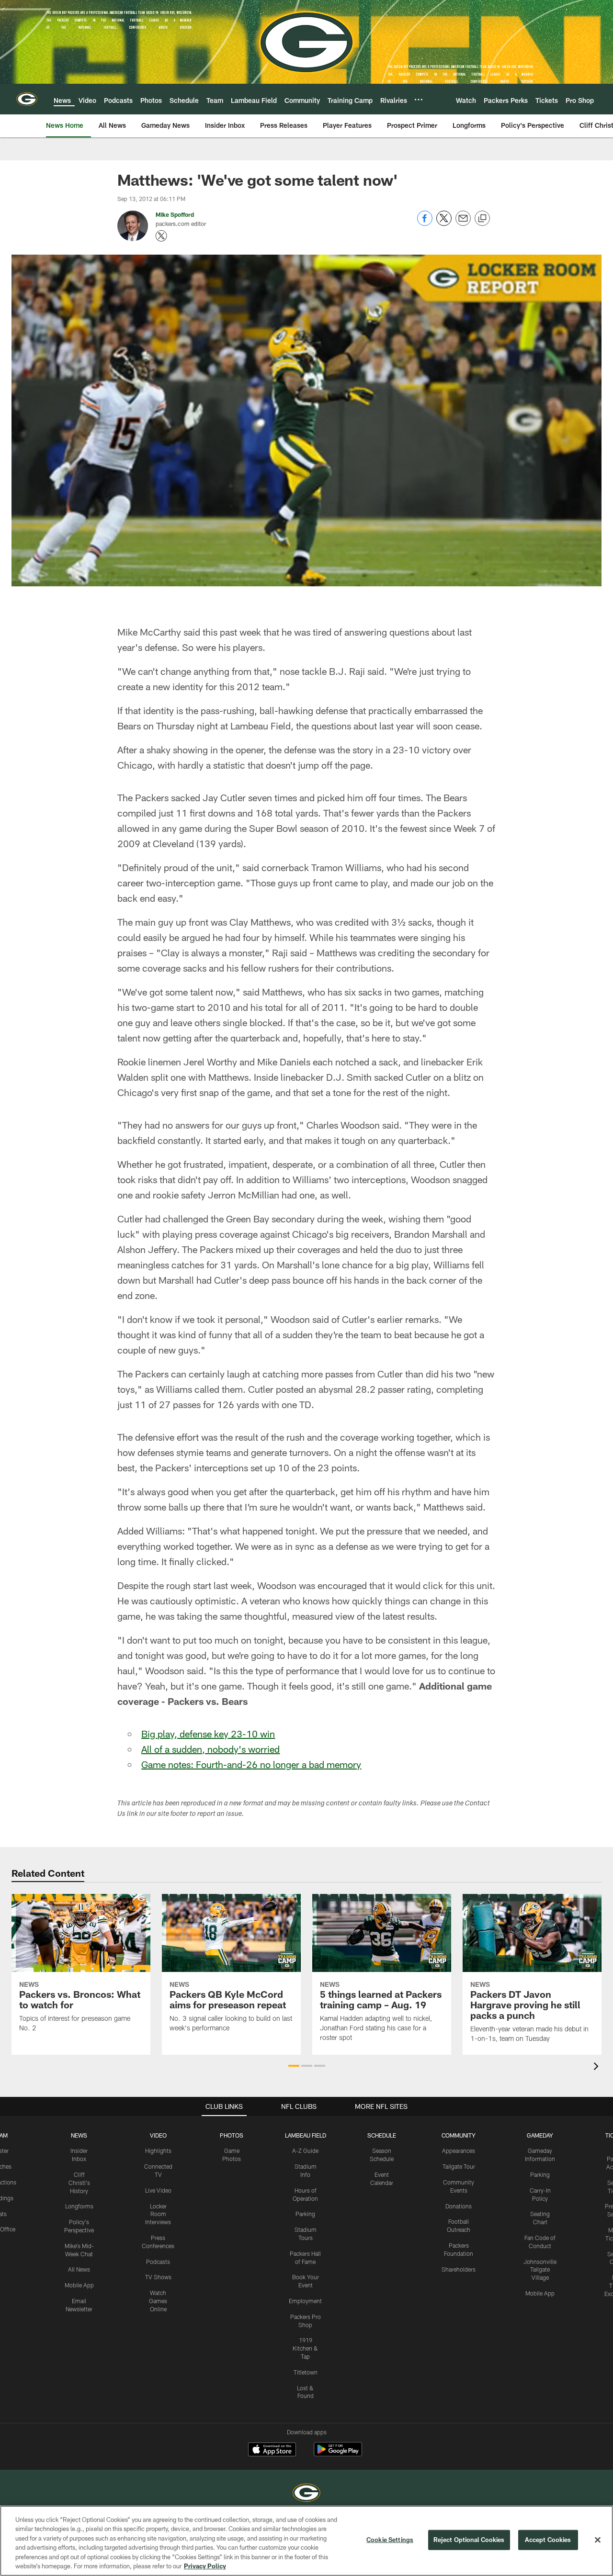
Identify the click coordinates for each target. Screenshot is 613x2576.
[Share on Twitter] (444, 223)
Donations (459, 2206)
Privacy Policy (205, 2566)
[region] (306, 2541)
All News (79, 2269)
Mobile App (79, 2285)
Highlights (158, 2150)
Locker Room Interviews (158, 2214)
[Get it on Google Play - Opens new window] (338, 2454)
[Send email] (463, 223)
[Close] (598, 2540)
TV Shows (158, 2277)
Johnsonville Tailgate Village (540, 2270)
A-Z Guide (305, 2150)
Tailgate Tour (459, 2166)
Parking (305, 2214)
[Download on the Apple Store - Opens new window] (272, 2451)
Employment (305, 2301)
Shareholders (459, 2269)
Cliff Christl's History (79, 2183)
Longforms (79, 2206)
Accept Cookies (548, 2540)
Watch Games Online (158, 2301)
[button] (294, 2066)
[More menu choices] (419, 100)
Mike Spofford (175, 214)
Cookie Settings (390, 2540)
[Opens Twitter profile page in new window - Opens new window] (161, 236)
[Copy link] (482, 219)
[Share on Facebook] (425, 223)
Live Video (158, 2190)
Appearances (459, 2150)
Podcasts (158, 2262)
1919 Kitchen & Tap (305, 2348)
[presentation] (598, 2067)
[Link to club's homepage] (27, 99)
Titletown (306, 2372)
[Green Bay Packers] (306, 2494)
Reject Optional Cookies (469, 2540)
